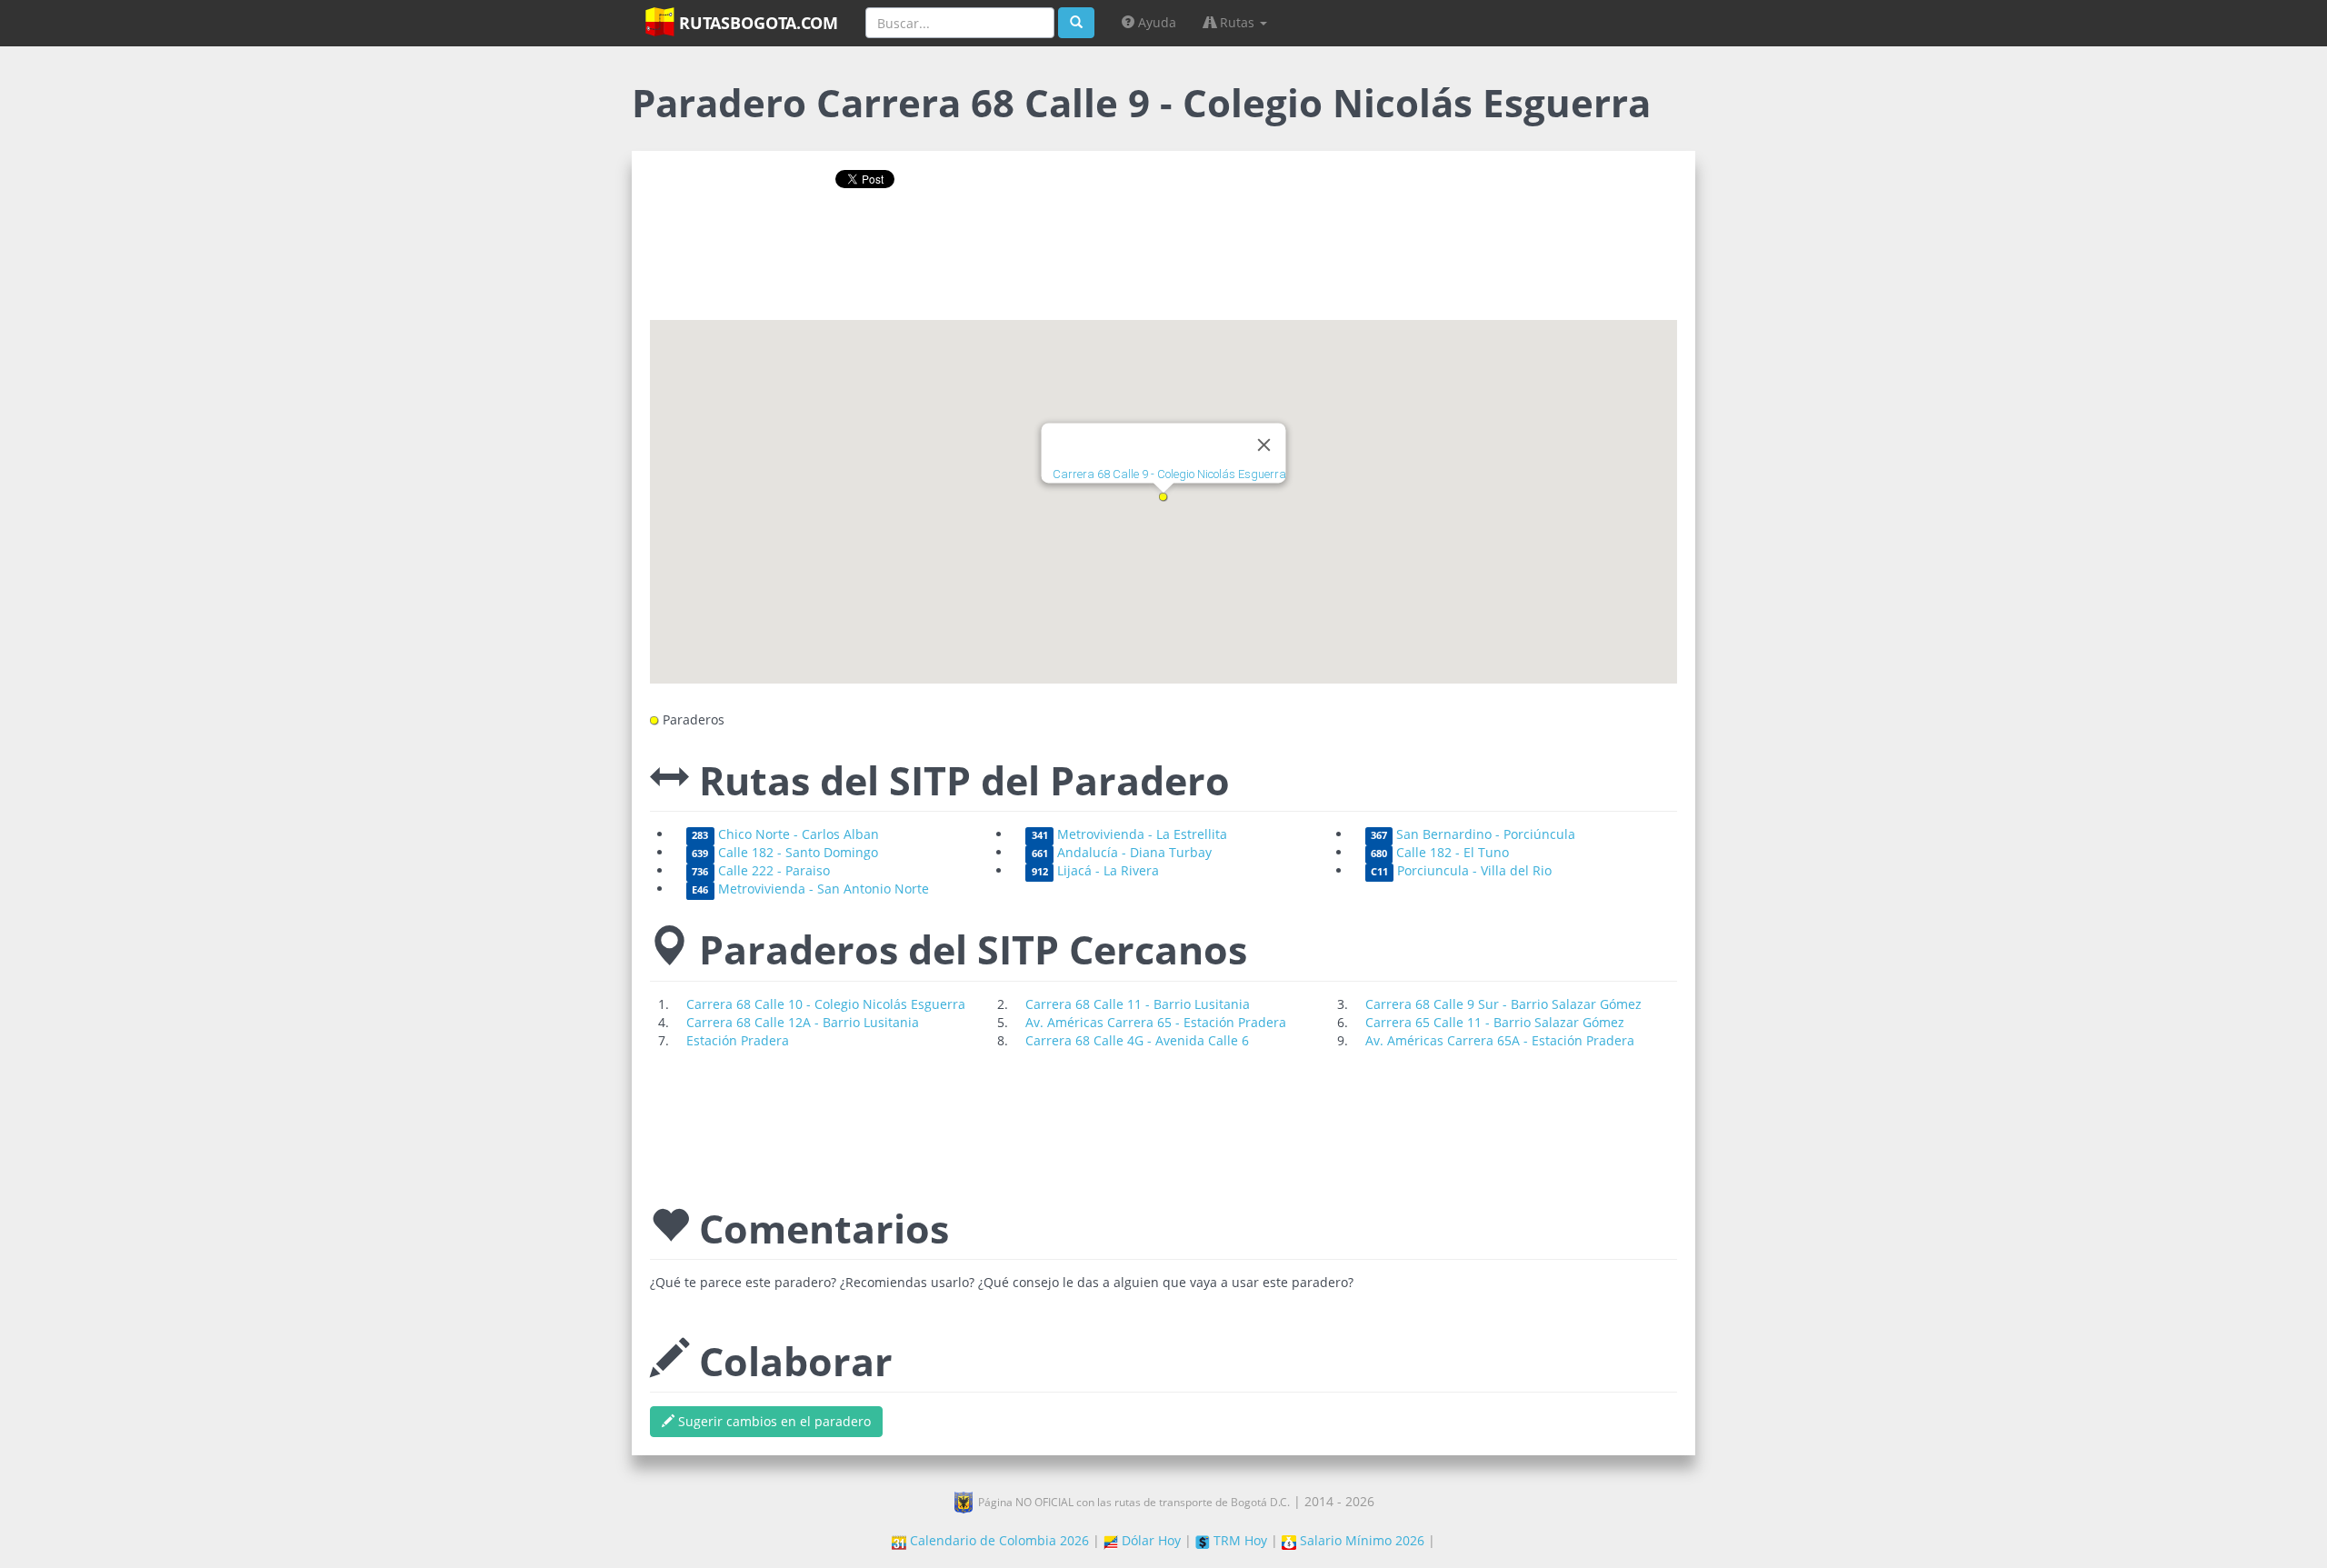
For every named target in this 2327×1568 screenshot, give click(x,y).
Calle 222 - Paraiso (760, 870)
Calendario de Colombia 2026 (998, 1540)
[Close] (1264, 445)
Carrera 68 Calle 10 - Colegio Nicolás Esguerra (826, 1004)
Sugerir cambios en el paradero (773, 1421)
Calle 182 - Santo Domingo (784, 852)
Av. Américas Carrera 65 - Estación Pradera (1156, 1022)
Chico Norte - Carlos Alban (785, 834)
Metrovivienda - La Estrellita (1129, 834)
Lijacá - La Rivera (1095, 870)
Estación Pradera (738, 1040)
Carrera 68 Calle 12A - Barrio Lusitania (803, 1022)
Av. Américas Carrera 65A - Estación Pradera (1500, 1040)
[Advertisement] (1163, 261)
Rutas (1237, 22)
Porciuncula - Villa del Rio (1461, 870)
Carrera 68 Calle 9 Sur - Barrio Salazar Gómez (1503, 1004)
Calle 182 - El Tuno (1440, 852)
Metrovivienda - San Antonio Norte (810, 889)
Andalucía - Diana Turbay (1122, 852)
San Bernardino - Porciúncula (1473, 834)
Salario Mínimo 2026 (1360, 1540)
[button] (1163, 497)
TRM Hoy (1238, 1540)
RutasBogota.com (756, 23)
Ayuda (1155, 22)
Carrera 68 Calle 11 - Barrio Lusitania (1138, 1004)
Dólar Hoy (1149, 1540)
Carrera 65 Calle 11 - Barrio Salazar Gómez (1495, 1022)
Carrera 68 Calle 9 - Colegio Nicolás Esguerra (1169, 475)
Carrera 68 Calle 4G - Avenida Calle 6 (1137, 1040)
